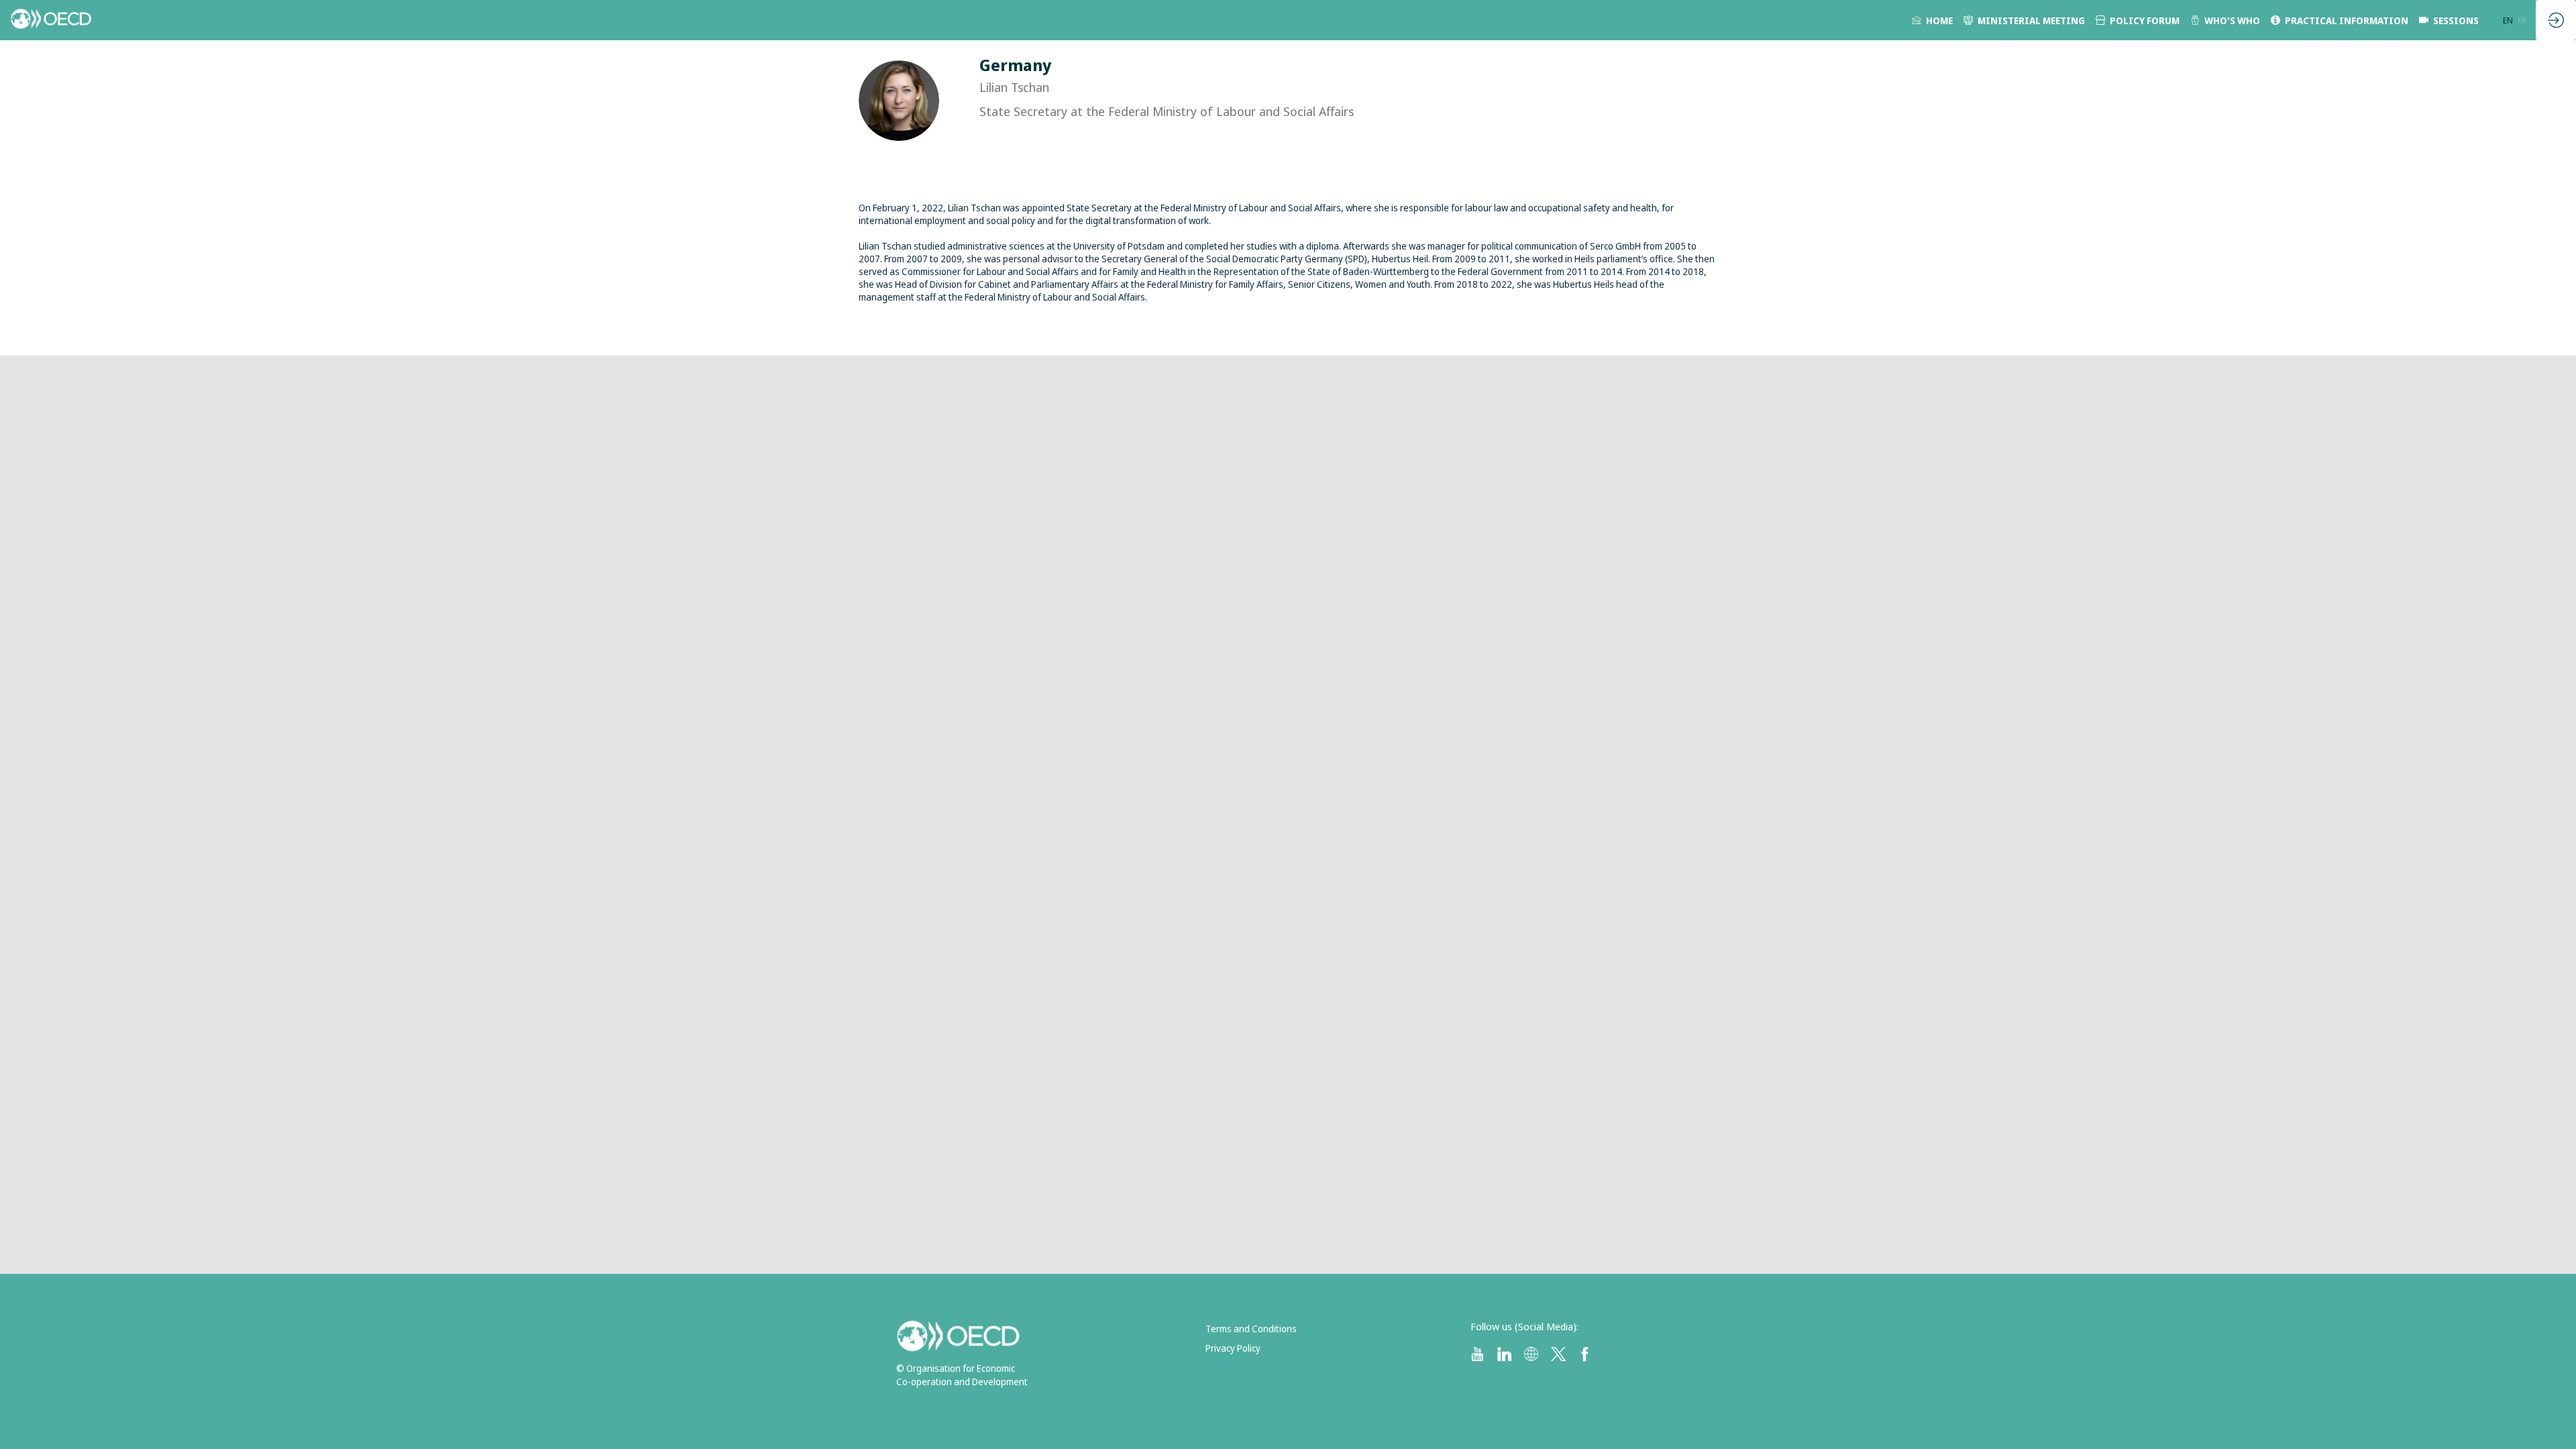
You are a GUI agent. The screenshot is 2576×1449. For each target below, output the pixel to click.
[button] (2508, 20)
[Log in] (2556, 20)
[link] (1932, 20)
